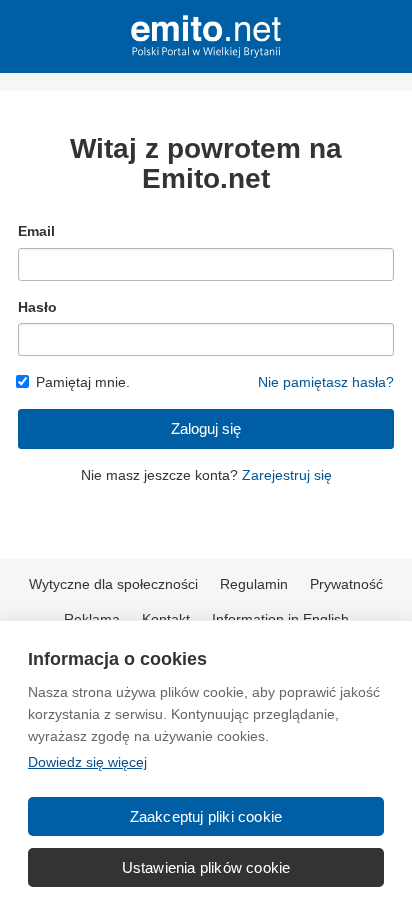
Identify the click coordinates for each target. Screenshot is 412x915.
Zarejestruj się (287, 475)
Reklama (92, 619)
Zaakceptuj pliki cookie (206, 816)
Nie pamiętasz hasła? (326, 382)
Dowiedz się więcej (87, 762)
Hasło (37, 307)
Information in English (280, 619)
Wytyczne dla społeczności (113, 584)
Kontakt (166, 619)
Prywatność (346, 584)
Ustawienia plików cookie (206, 867)
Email (36, 231)
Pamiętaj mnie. (83, 382)
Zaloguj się (206, 428)
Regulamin (254, 584)
